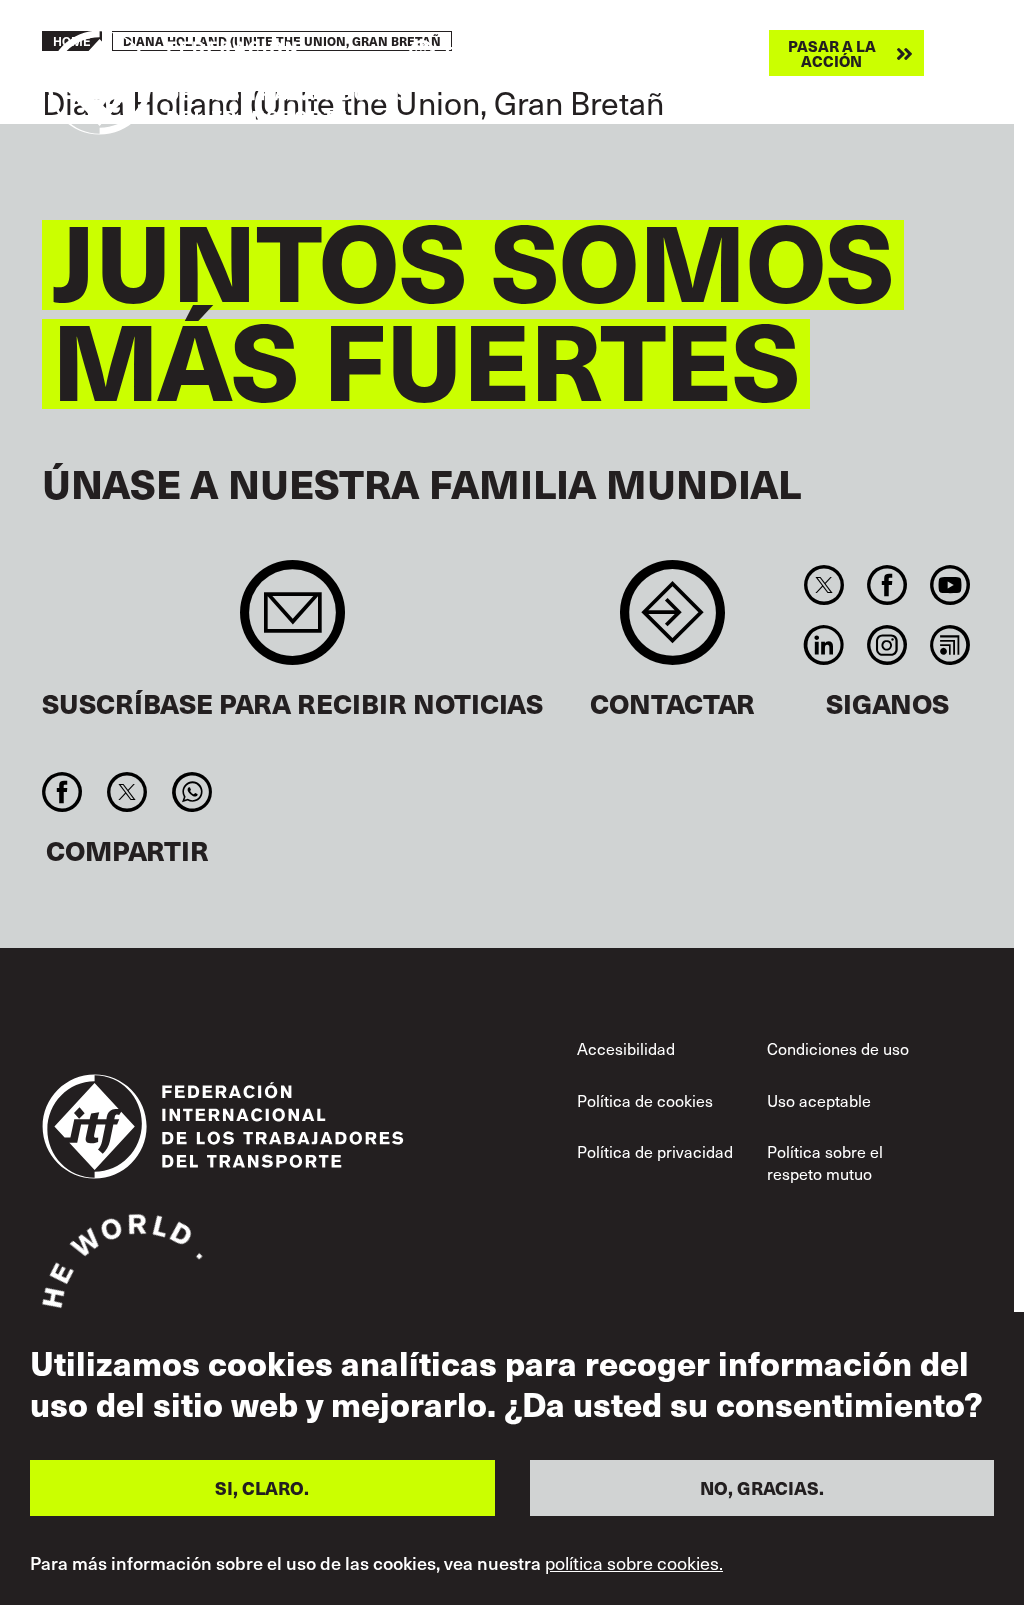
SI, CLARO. (262, 1487)
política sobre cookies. (634, 1563)
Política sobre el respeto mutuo (825, 1162)
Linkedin (823, 645)
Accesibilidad (626, 1048)
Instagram (886, 645)
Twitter (823, 585)
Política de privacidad (655, 1151)
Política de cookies (645, 1100)
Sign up (292, 622)
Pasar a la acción (832, 53)
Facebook (886, 585)
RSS (950, 645)
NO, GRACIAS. (762, 1487)
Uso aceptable (819, 1100)
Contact (672, 622)
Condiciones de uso (838, 1048)
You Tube (950, 585)
